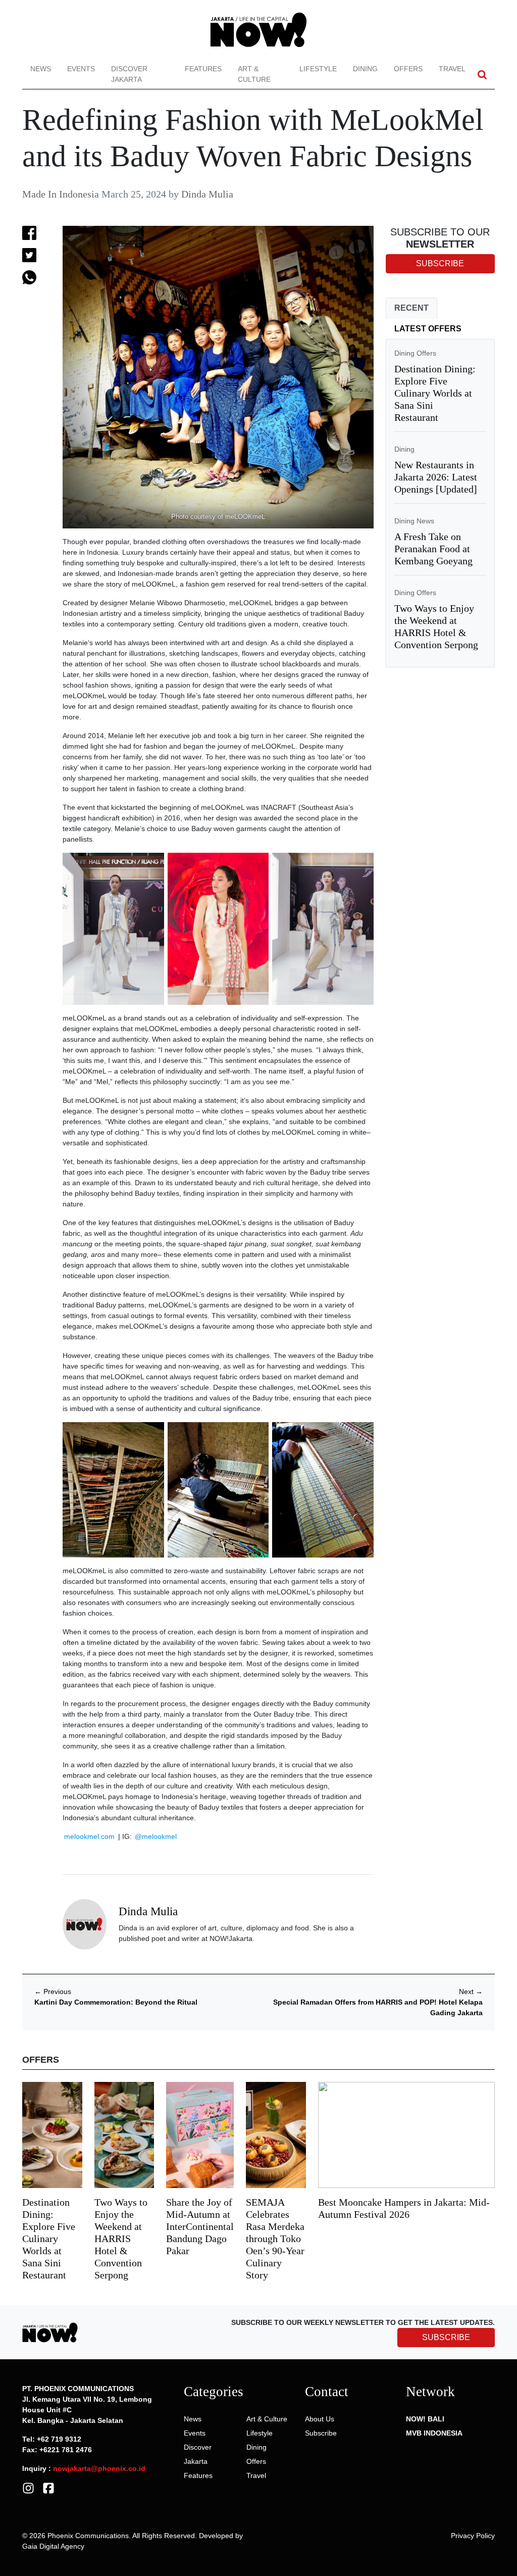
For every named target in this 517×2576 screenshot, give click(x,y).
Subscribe (321, 2433)
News (41, 69)
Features (203, 69)
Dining (365, 69)
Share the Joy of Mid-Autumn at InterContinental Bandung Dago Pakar (200, 2226)
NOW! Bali (425, 2419)
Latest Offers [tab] (428, 329)
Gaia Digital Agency (53, 2546)
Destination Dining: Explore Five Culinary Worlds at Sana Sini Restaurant (435, 393)
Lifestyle (318, 69)
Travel (452, 69)
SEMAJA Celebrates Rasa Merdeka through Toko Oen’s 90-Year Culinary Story (275, 2239)
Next (471, 1991)
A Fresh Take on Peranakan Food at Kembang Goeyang (433, 549)
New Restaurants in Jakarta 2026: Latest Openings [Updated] (436, 477)
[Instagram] (28, 2488)
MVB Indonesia (434, 2433)
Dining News (414, 521)
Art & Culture (254, 74)
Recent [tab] (411, 308)
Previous (53, 1991)
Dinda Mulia (207, 194)
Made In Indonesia (61, 194)
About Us (320, 2419)
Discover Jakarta (129, 74)
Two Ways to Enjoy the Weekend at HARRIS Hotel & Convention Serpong (121, 2239)
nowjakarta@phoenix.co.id (99, 2468)
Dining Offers (415, 353)
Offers (408, 69)
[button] (482, 75)
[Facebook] (48, 2488)
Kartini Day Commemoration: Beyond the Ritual (116, 2002)
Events (81, 69)
